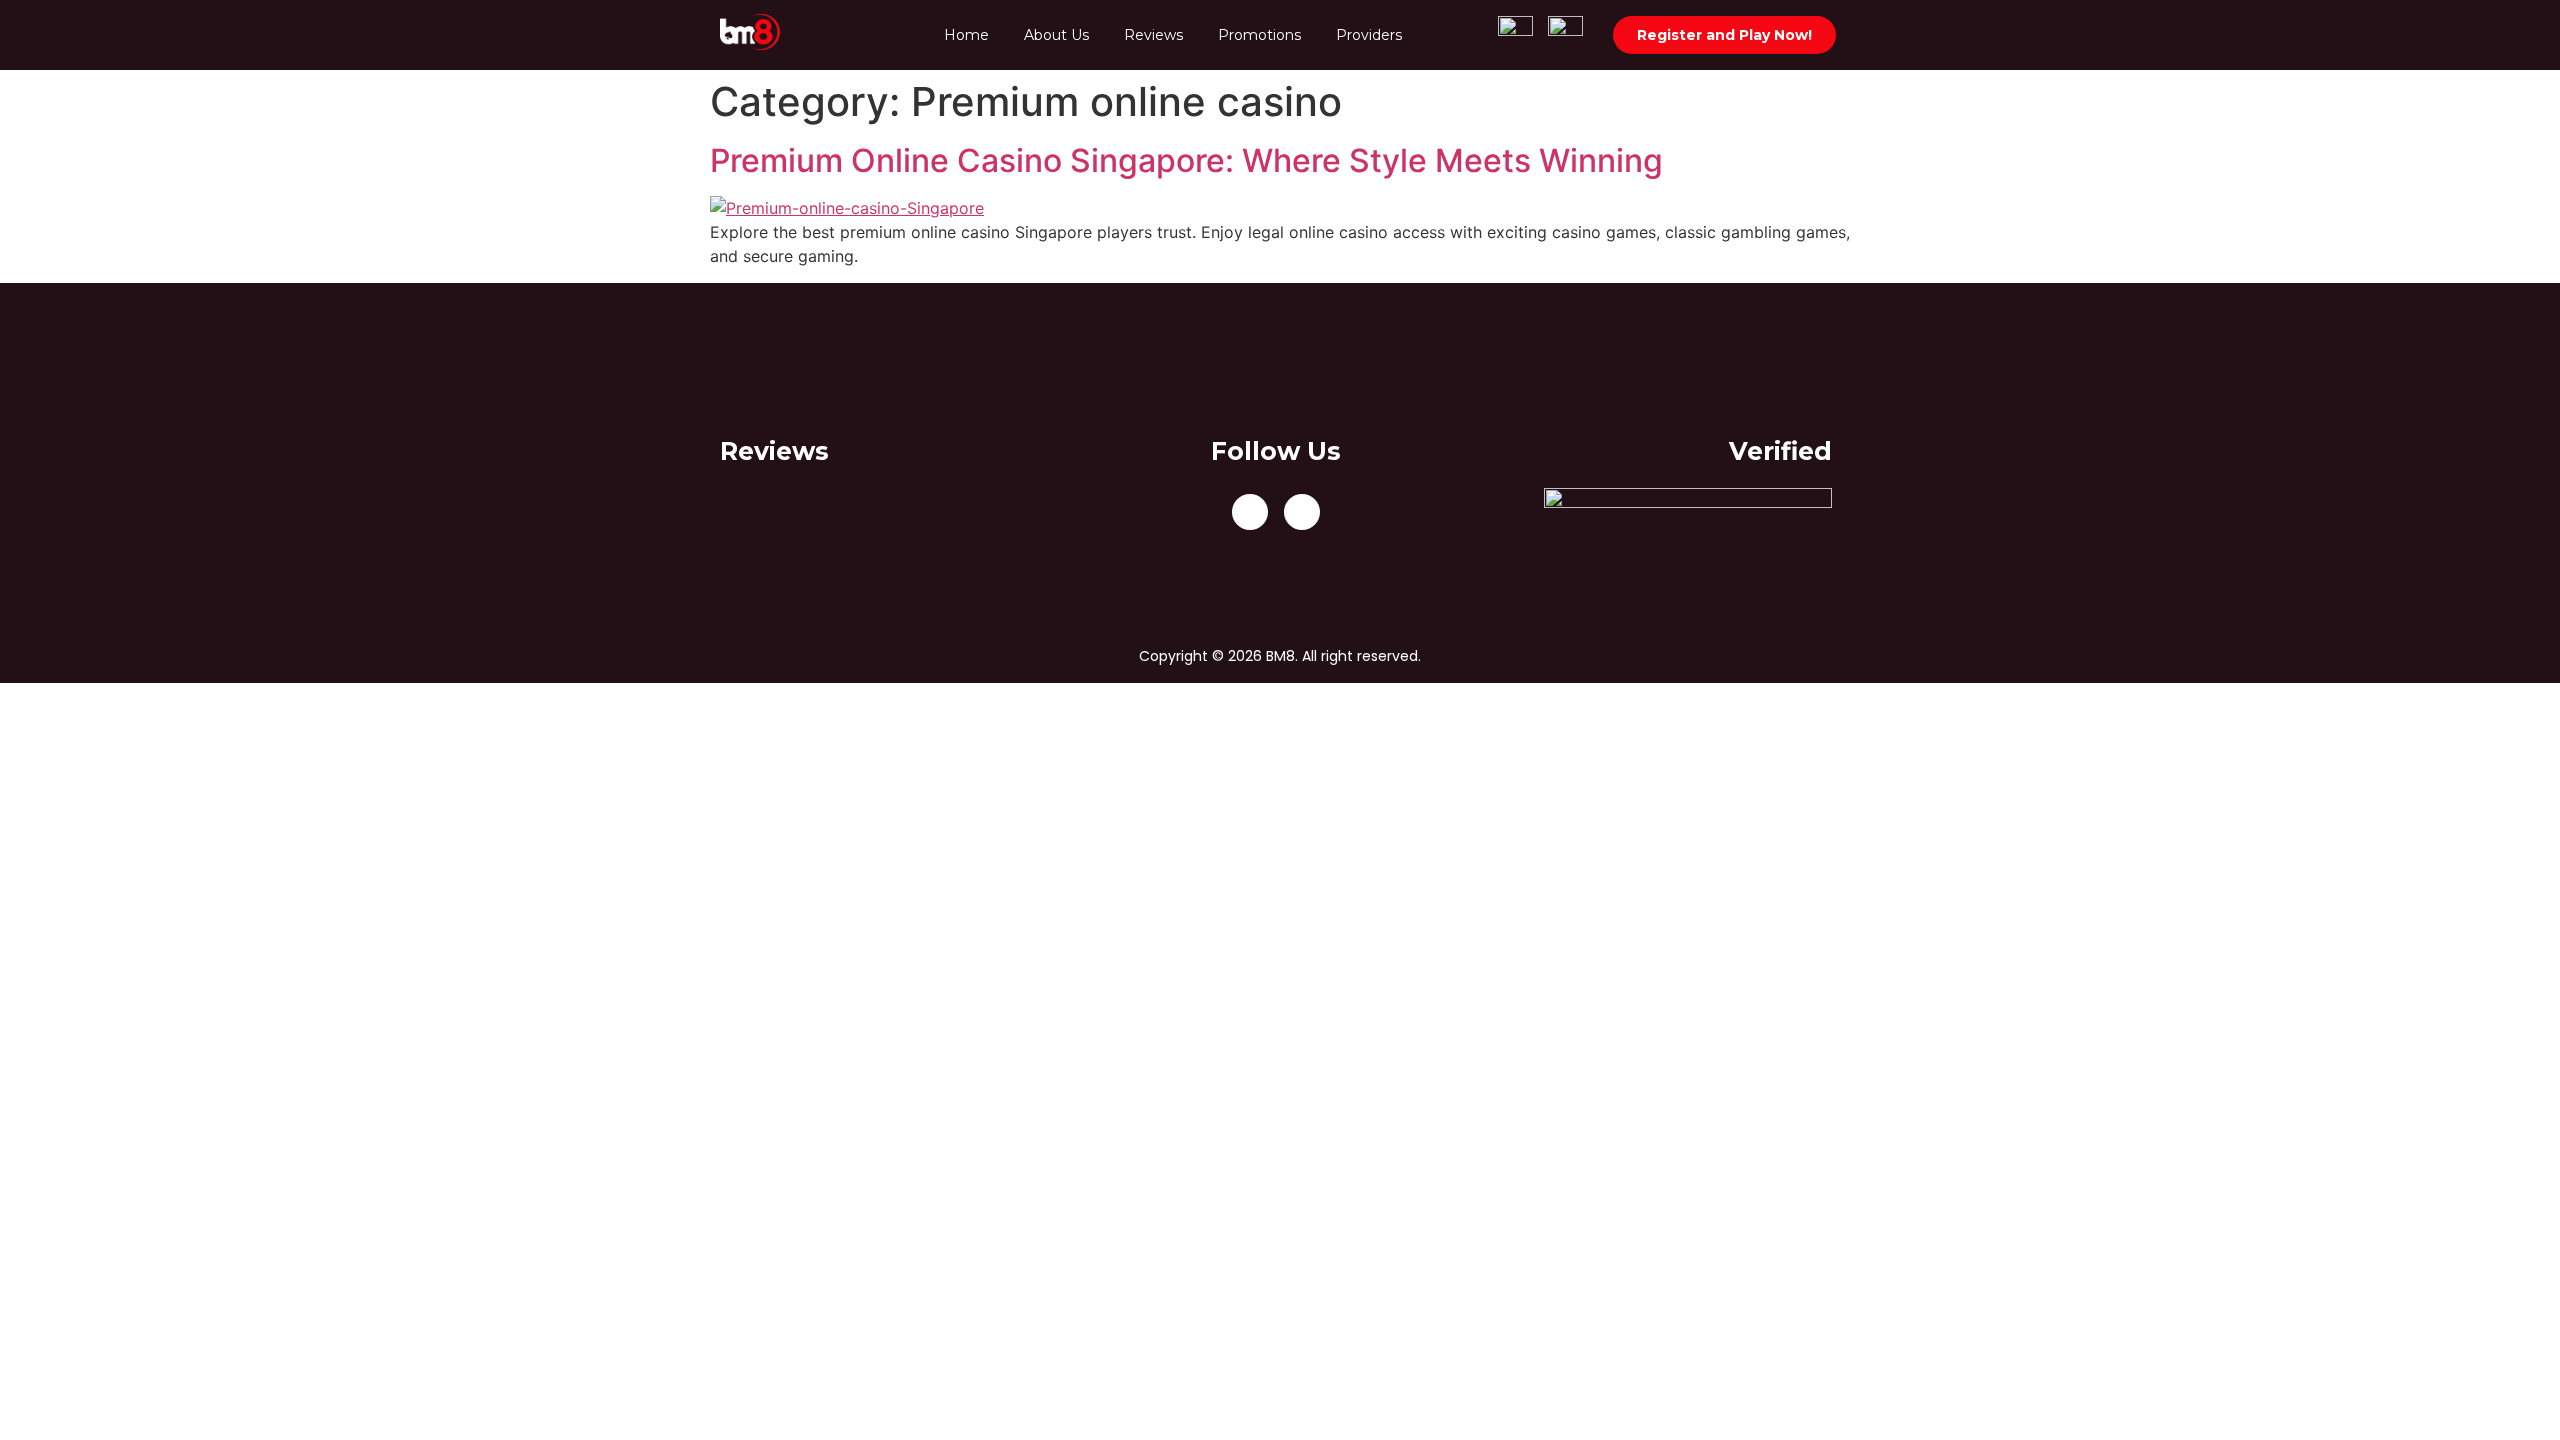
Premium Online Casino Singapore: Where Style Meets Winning (1186, 160)
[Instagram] (1302, 512)
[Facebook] (1250, 512)
